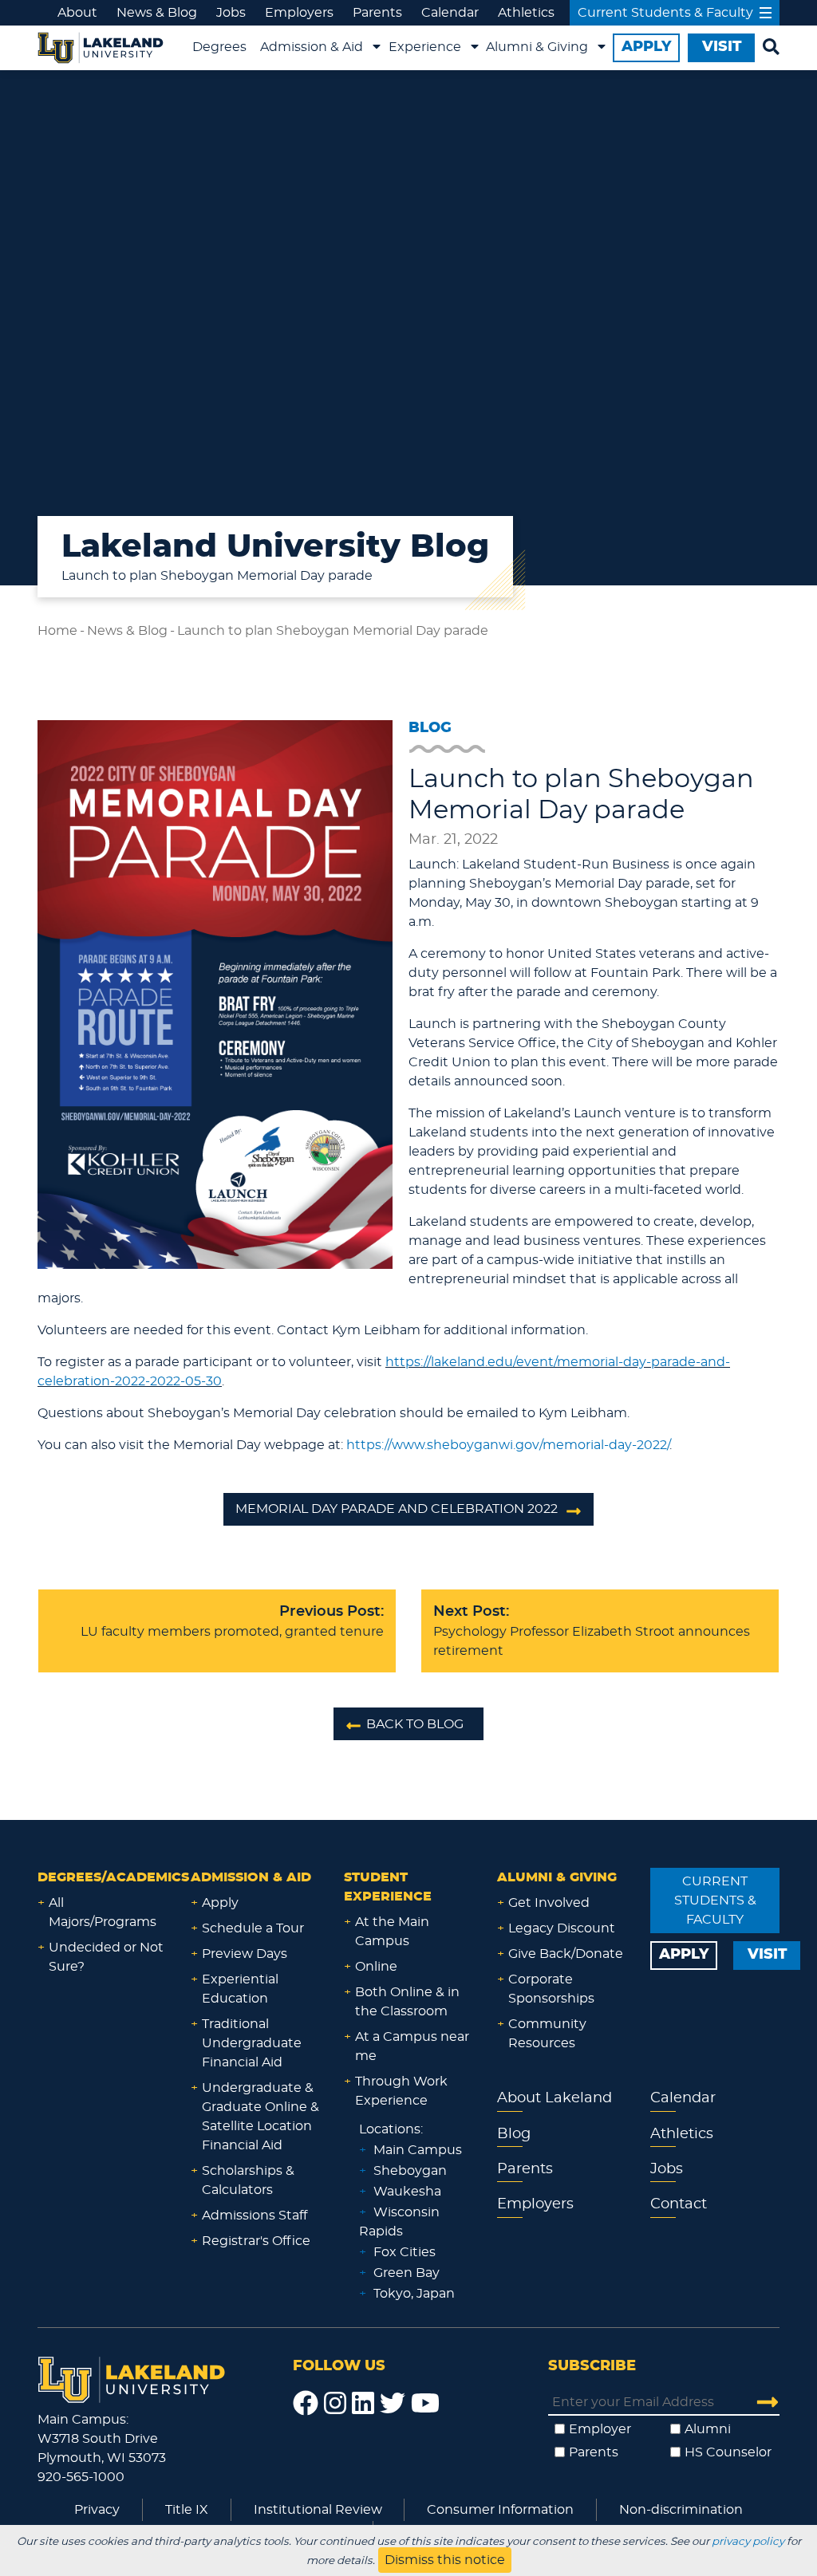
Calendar (450, 13)
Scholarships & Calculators (248, 2180)
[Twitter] (393, 2404)
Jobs (231, 13)
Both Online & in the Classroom (407, 2002)
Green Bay (407, 2273)
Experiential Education (240, 1989)
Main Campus (418, 2150)
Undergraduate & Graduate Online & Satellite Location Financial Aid (260, 2117)
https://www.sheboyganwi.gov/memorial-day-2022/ (508, 1445)
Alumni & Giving (537, 47)
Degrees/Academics (113, 1877)
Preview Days (245, 1954)
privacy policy (748, 2542)
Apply (220, 1903)
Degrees (219, 47)
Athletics (526, 13)
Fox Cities (405, 2252)
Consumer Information (500, 2510)
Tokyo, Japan (414, 2294)
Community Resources (547, 2034)
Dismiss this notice (445, 2560)
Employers (299, 13)
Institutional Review (318, 2510)
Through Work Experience (401, 2091)
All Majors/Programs (103, 1912)
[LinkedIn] (363, 2404)
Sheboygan (410, 2171)
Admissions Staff (255, 2216)
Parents (377, 13)
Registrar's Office (256, 2241)
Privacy (97, 2510)
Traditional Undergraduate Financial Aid (252, 2043)
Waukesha (407, 2192)
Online (376, 1967)
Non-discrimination (681, 2510)
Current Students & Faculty (665, 13)
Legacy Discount (562, 1928)
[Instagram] (335, 2404)
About (77, 13)
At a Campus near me (412, 2046)
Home (57, 631)
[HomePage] (132, 2377)
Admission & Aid (312, 47)
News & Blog (157, 13)
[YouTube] (425, 2404)
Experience (425, 47)
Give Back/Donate (566, 1954)
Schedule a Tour (253, 1928)
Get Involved (549, 1903)
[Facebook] (306, 2404)
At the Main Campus (392, 1932)
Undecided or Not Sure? (106, 1957)
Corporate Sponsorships (551, 1989)
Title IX (187, 2510)
